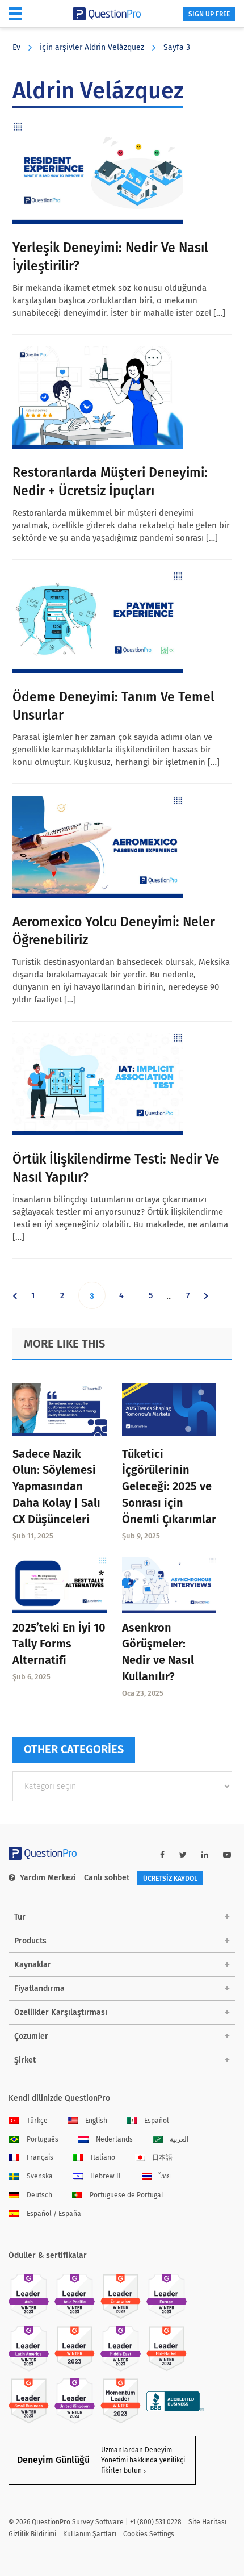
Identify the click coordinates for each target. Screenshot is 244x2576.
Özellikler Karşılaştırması (61, 2012)
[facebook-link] (162, 1855)
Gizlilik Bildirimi (32, 2534)
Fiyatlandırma (39, 1989)
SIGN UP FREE (209, 14)
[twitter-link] (183, 1855)
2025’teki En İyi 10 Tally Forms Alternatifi (59, 1644)
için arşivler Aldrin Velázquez (92, 47)
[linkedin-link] (205, 1855)
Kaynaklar (33, 1965)
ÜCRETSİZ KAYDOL (170, 1879)
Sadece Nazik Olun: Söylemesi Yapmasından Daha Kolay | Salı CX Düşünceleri (56, 1486)
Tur (20, 1917)
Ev (16, 47)
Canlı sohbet (107, 1878)
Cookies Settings (149, 2534)
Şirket (25, 2060)
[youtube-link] (227, 1855)
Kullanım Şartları (90, 2534)
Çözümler (31, 2036)
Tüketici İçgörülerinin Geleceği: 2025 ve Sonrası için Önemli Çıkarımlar (169, 1486)
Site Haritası (207, 2522)
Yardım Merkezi (48, 1878)
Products (30, 1941)
